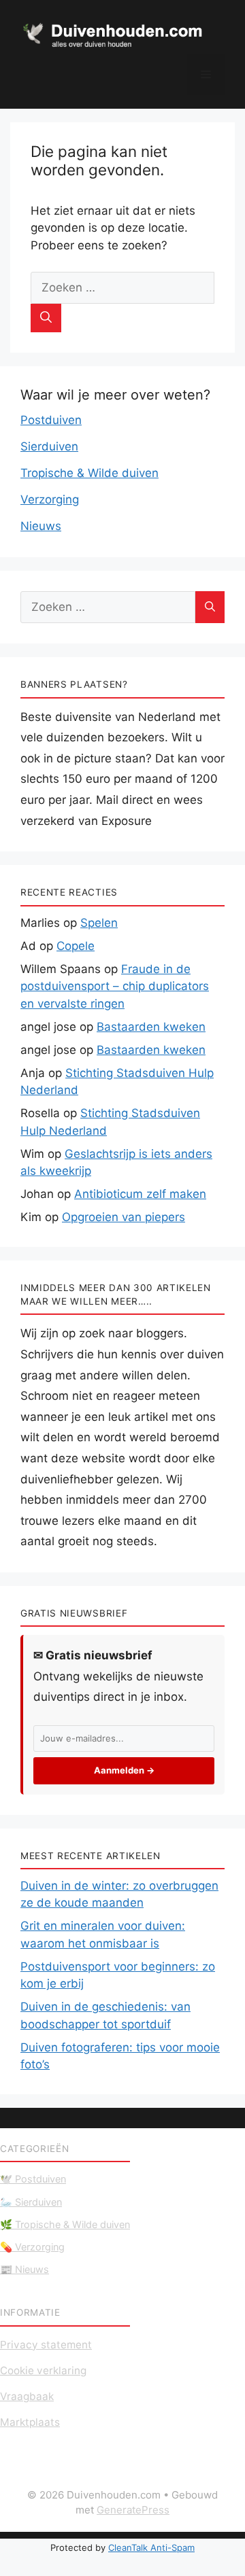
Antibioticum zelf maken (140, 1194)
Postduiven (51, 420)
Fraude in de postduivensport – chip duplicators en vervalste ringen (115, 986)
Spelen (99, 923)
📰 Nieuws (24, 2269)
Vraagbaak (27, 2396)
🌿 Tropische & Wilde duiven (65, 2224)
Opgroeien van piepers (124, 1217)
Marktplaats (30, 2422)
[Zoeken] (46, 318)
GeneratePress (133, 2510)
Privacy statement (46, 2345)
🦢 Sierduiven (31, 2202)
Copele (76, 946)
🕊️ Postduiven (33, 2179)
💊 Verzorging (32, 2247)
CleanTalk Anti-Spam (151, 2547)
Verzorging (50, 499)
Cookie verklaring (43, 2370)
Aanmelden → (124, 1770)
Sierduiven (49, 446)
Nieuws (41, 526)
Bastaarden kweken (151, 1027)
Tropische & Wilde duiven (89, 473)
